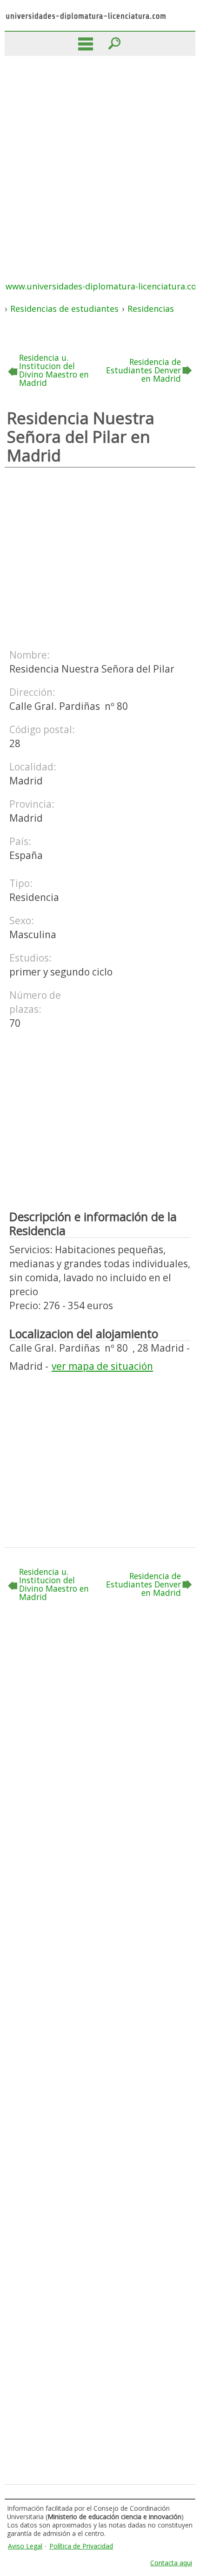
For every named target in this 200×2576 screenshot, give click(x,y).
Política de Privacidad (81, 2546)
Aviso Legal (25, 2546)
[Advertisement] (100, 161)
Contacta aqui (171, 2563)
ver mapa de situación (102, 1366)
